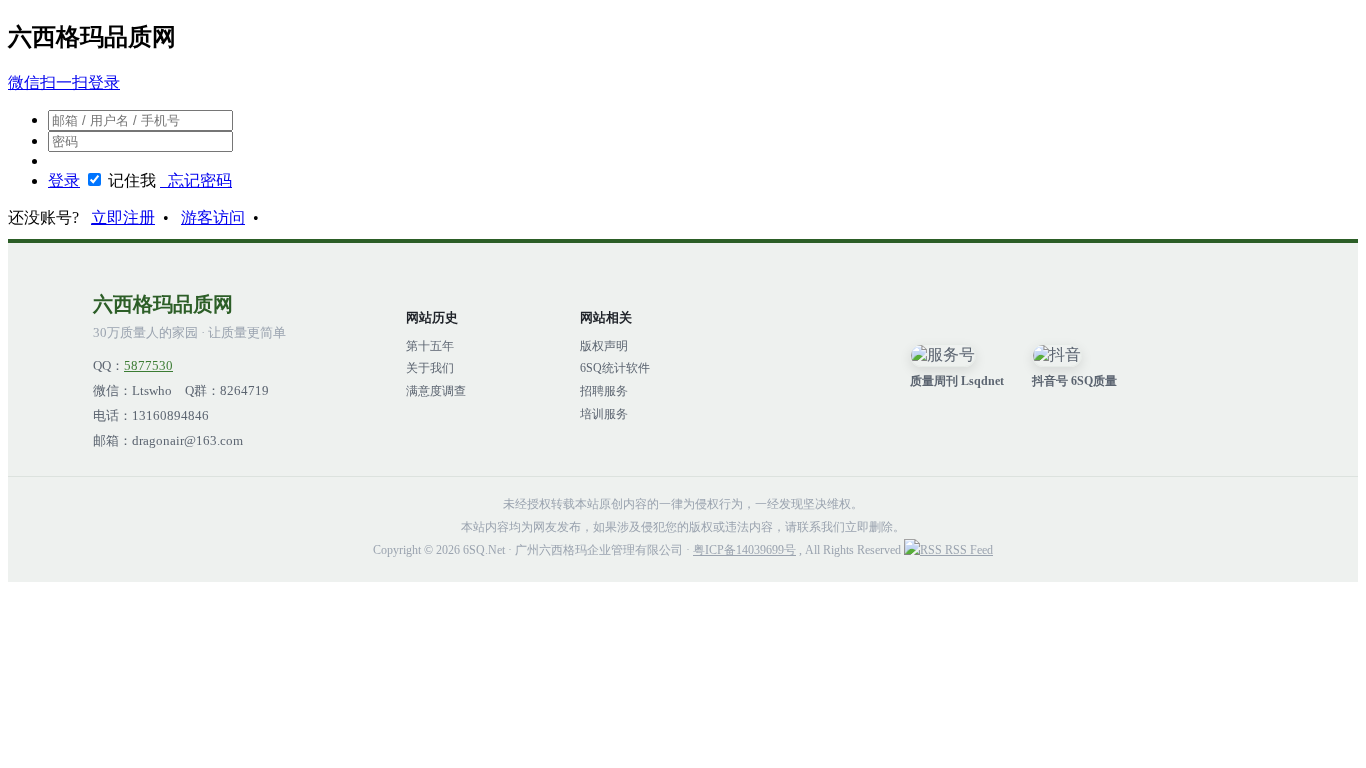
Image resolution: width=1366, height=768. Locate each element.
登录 (64, 180)
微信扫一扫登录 (64, 82)
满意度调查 (436, 391)
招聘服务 (604, 391)
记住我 (132, 180)
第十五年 (430, 346)
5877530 (148, 366)
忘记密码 (196, 180)
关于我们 (430, 368)
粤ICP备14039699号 (744, 550)
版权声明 (604, 346)
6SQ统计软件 (615, 368)
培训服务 (604, 414)
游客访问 (213, 217)
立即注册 (123, 217)
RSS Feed (967, 550)
